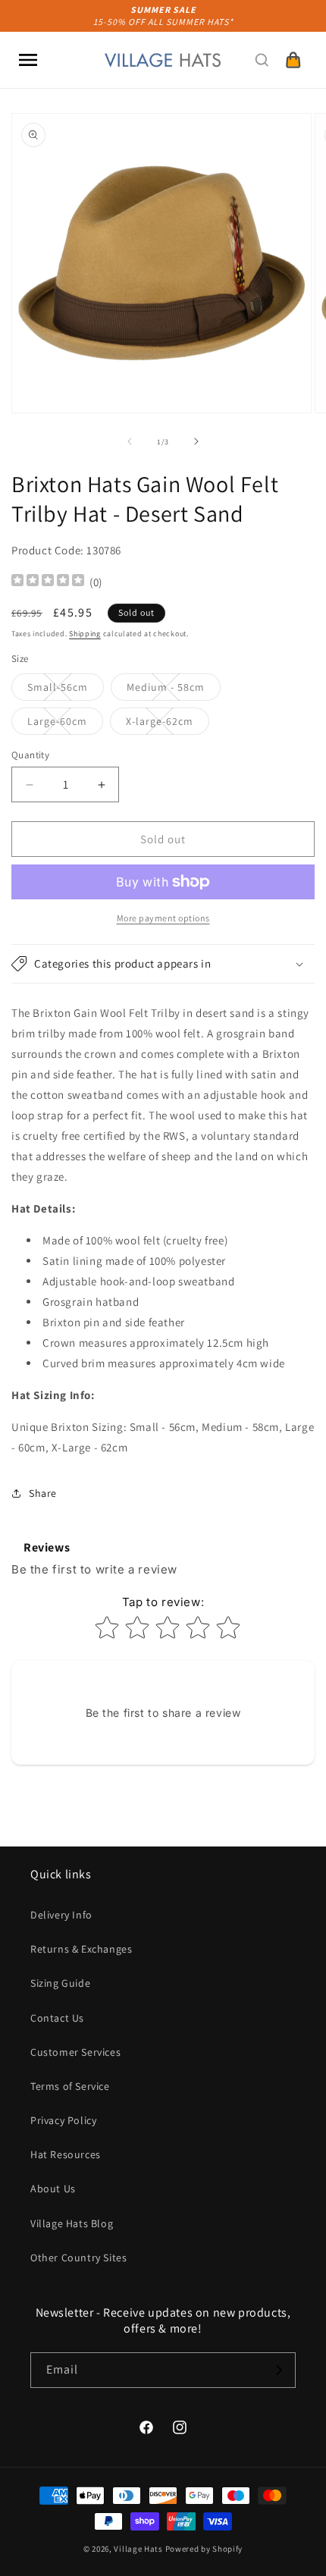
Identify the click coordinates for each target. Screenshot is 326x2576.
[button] (28, 60)
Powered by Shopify (204, 2549)
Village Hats (138, 2549)
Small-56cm (66, 690)
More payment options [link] (163, 918)
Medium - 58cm (174, 690)
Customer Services (75, 2052)
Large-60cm (65, 724)
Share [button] (43, 1493)
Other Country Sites (78, 2258)
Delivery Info (61, 1915)
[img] (48, 582)
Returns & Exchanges (81, 1949)
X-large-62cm (168, 724)
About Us (53, 2189)
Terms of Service (70, 2086)
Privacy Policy (63, 2120)
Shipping (85, 634)
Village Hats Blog (72, 2223)
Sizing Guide (60, 1983)
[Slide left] (130, 441)
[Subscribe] (278, 2370)
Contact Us (57, 2018)
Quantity (30, 755)
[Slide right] (196, 441)
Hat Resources (66, 2154)
